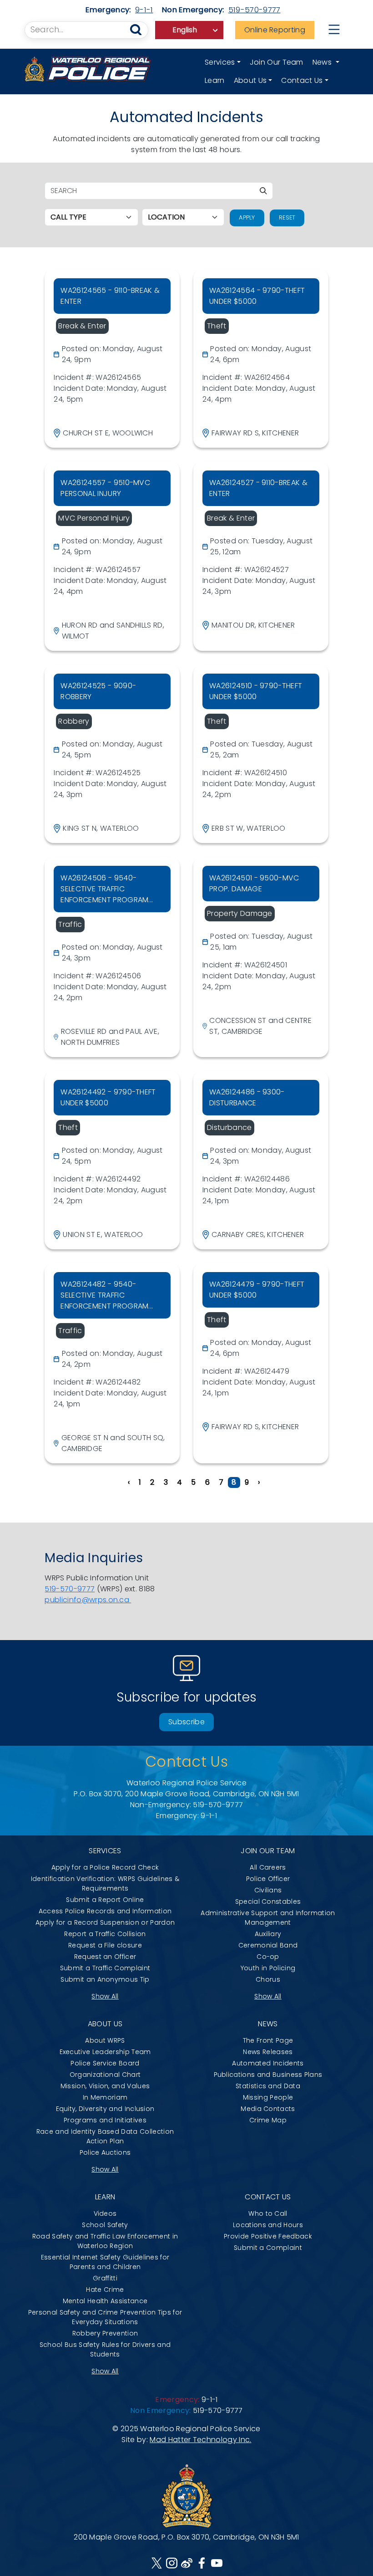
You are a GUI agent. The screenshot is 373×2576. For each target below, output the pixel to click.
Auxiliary (268, 1934)
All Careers (268, 1867)
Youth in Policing (268, 1968)
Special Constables (268, 1901)
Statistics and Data (268, 2086)
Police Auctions (105, 2152)
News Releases (268, 2052)
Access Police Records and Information (105, 1911)
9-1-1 (144, 10)
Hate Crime (105, 2290)
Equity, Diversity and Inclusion (105, 2109)
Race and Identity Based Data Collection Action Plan (105, 2136)
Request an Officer (105, 1957)
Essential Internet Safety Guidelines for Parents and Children (105, 2262)
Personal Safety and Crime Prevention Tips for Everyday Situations (105, 2317)
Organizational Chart (105, 2075)
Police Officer (268, 1879)
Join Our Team (277, 62)
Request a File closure (105, 1945)
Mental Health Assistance (105, 2301)
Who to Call (268, 2213)
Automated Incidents (268, 2063)
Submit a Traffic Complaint (105, 1968)
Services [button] (220, 62)
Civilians (268, 1890)
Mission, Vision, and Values (105, 2086)
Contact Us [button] (302, 80)
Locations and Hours (268, 2225)
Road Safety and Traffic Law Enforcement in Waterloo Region (105, 2241)
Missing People (268, 2097)
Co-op (268, 1957)
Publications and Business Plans (268, 2075)
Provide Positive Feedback (268, 2236)
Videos (105, 2213)
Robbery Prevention (105, 2333)
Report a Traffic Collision (105, 1934)
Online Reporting (275, 30)
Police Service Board (105, 2063)
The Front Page (268, 2040)
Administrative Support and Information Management (268, 1918)
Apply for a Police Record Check (105, 1867)
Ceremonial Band (268, 1945)
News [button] (323, 62)
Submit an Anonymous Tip (105, 1979)
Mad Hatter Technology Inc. (200, 2440)
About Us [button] (250, 80)
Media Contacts (268, 2109)
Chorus (268, 1979)
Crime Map (268, 2120)
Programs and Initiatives (105, 2120)
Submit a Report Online (105, 1900)
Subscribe (186, 1722)
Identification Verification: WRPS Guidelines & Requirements (105, 1883)
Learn (215, 80)
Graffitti (105, 2278)
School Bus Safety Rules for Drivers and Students (105, 2349)
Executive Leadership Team (105, 2052)
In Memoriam (105, 2097)
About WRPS (105, 2040)
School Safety (105, 2225)
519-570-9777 (255, 10)
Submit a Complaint (268, 2248)
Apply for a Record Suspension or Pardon (105, 1922)
